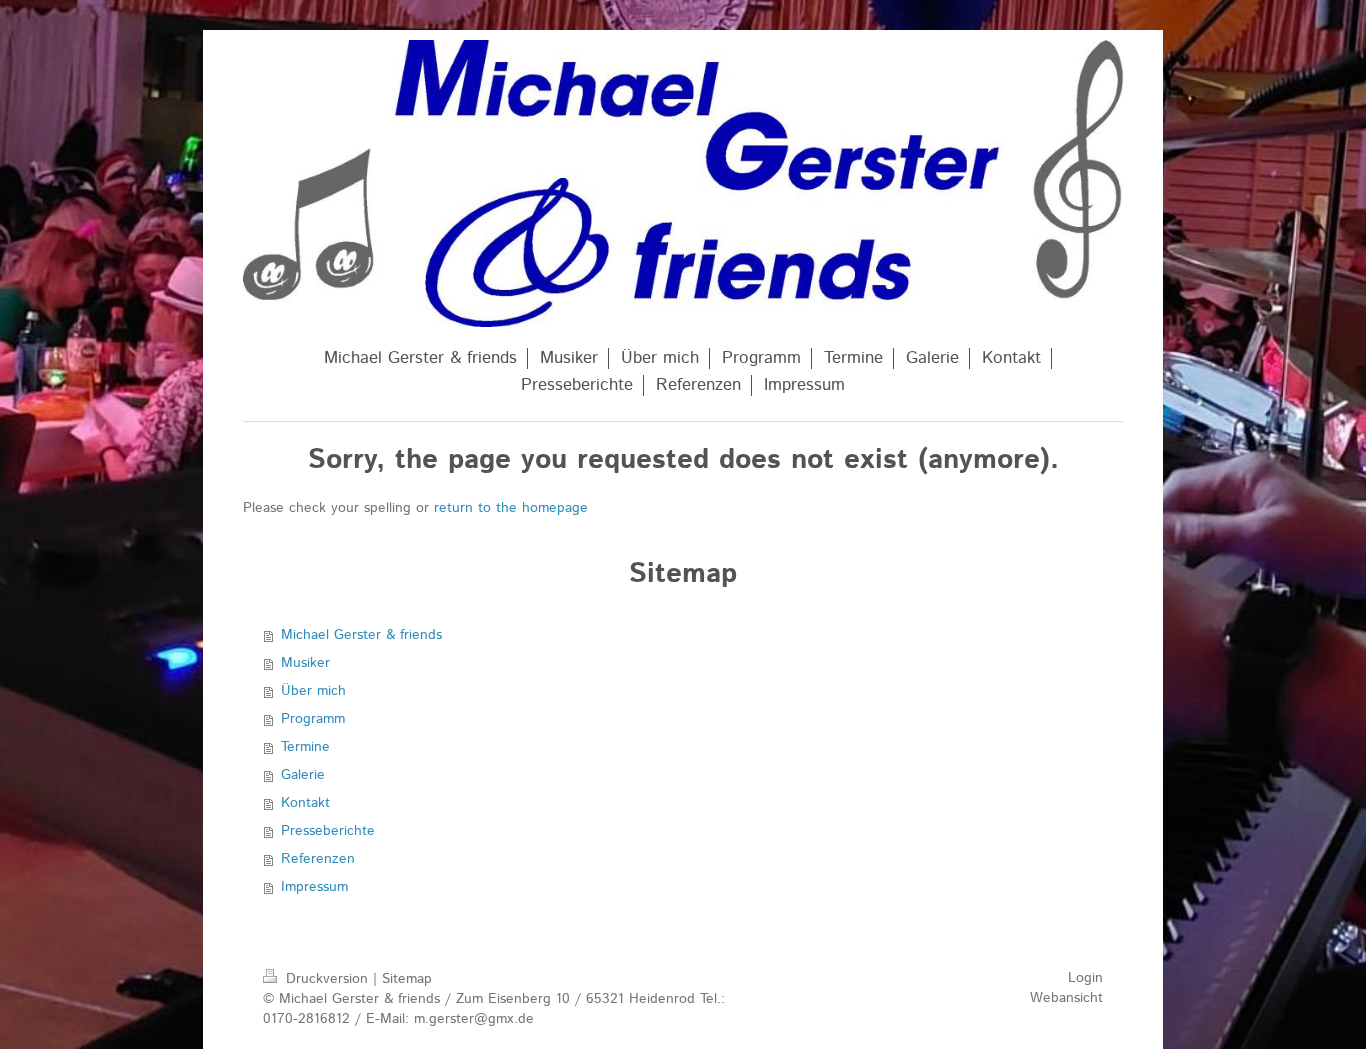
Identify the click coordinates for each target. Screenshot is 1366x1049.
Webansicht (1066, 998)
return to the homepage (511, 508)
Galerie (303, 775)
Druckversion (327, 979)
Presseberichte (328, 831)
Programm (313, 719)
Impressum (314, 887)
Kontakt (305, 803)
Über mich (313, 691)
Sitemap (407, 979)
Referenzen (318, 859)
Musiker (305, 663)
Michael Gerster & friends (361, 635)
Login (1085, 978)
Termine (305, 747)
